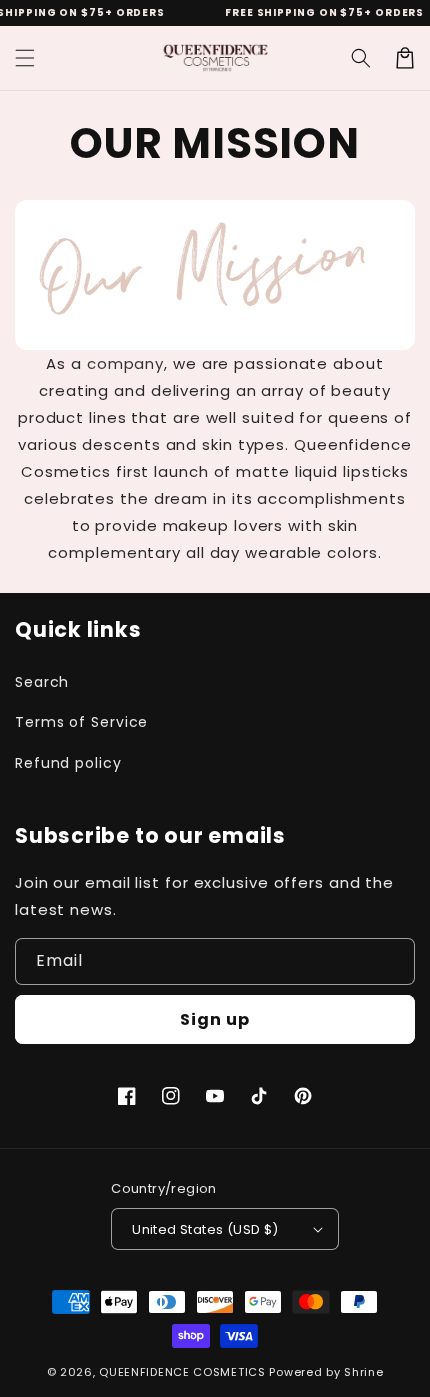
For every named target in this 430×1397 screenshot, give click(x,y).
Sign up (215, 1019)
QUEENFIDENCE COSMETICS (182, 1372)
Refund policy (68, 763)
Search (42, 682)
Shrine (363, 1372)
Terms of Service (81, 722)
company (125, 363)
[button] (25, 58)
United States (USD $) (205, 1229)
